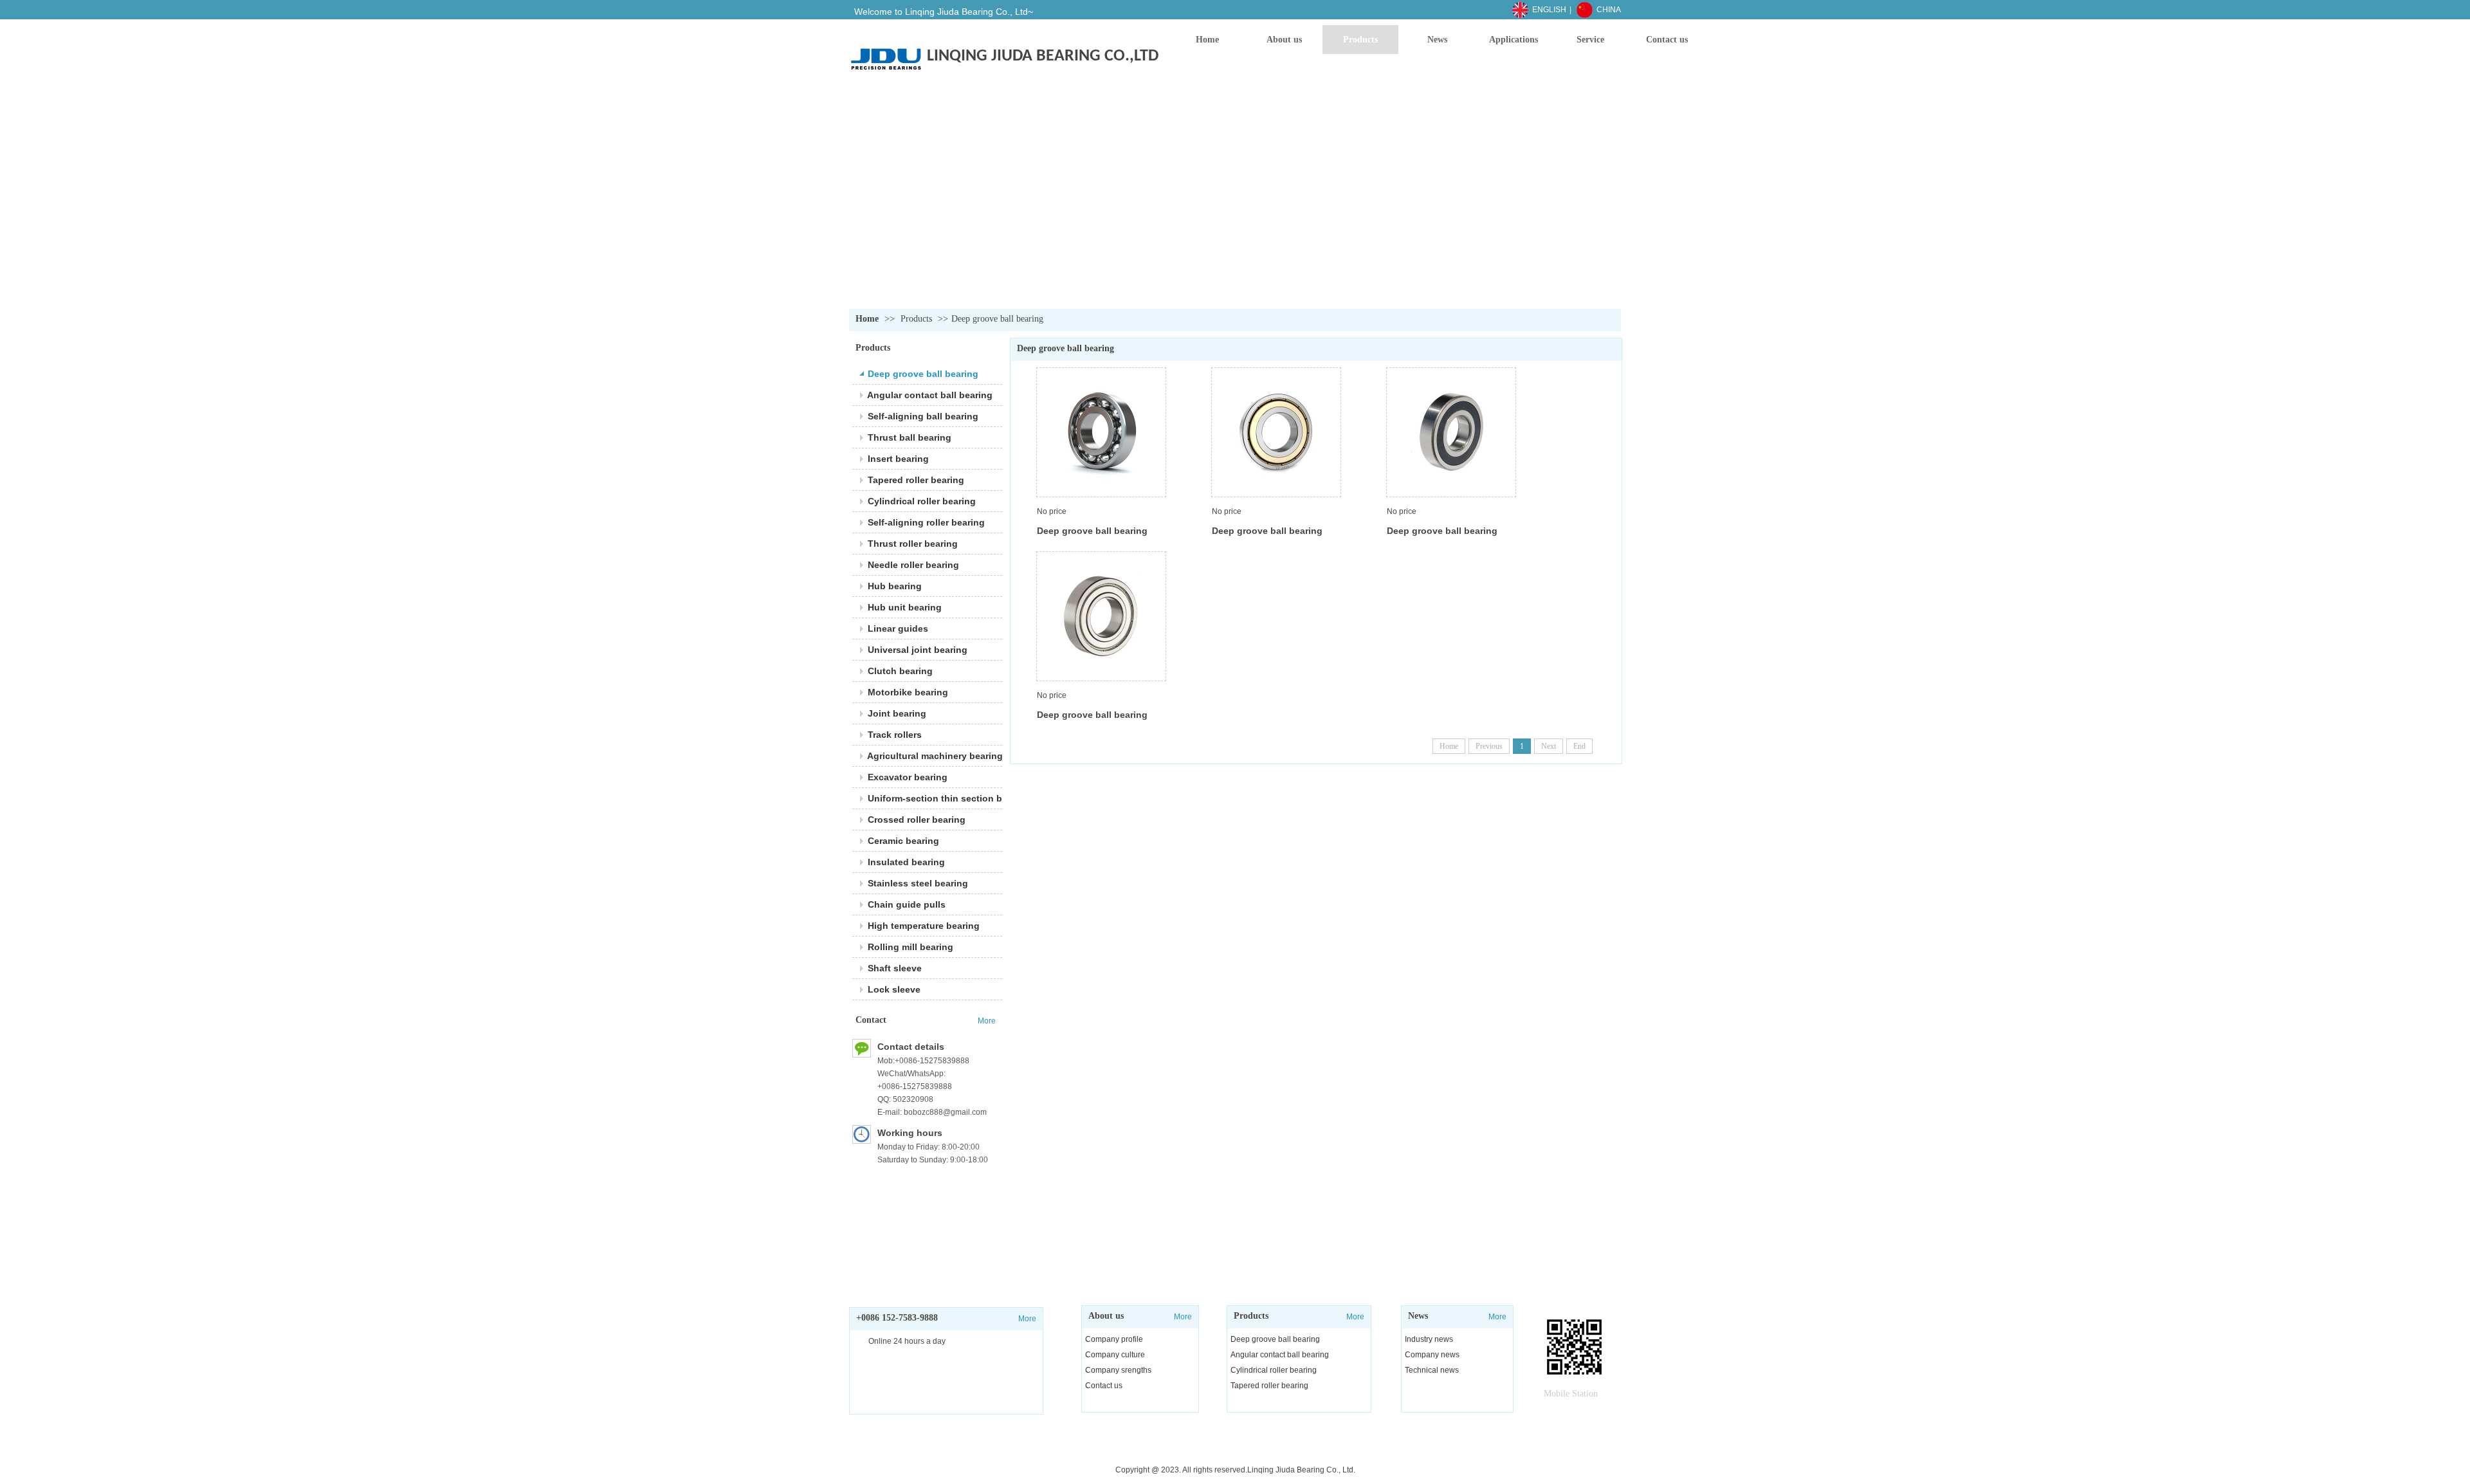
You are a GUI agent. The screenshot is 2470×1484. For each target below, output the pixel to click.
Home (867, 319)
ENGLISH (1549, 10)
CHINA (1609, 10)
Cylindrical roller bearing (1274, 1370)
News (1418, 1316)
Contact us (1104, 1386)
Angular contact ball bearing (1280, 1355)
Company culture (1115, 1355)
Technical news (1432, 1370)
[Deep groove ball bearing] (1101, 432)
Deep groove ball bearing (997, 319)
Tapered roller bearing (1269, 1386)
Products (916, 319)
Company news (1432, 1355)
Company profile (1114, 1339)
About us (1106, 1316)
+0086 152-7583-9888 (897, 1318)
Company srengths (1118, 1370)
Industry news (1429, 1339)
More (1183, 1317)
